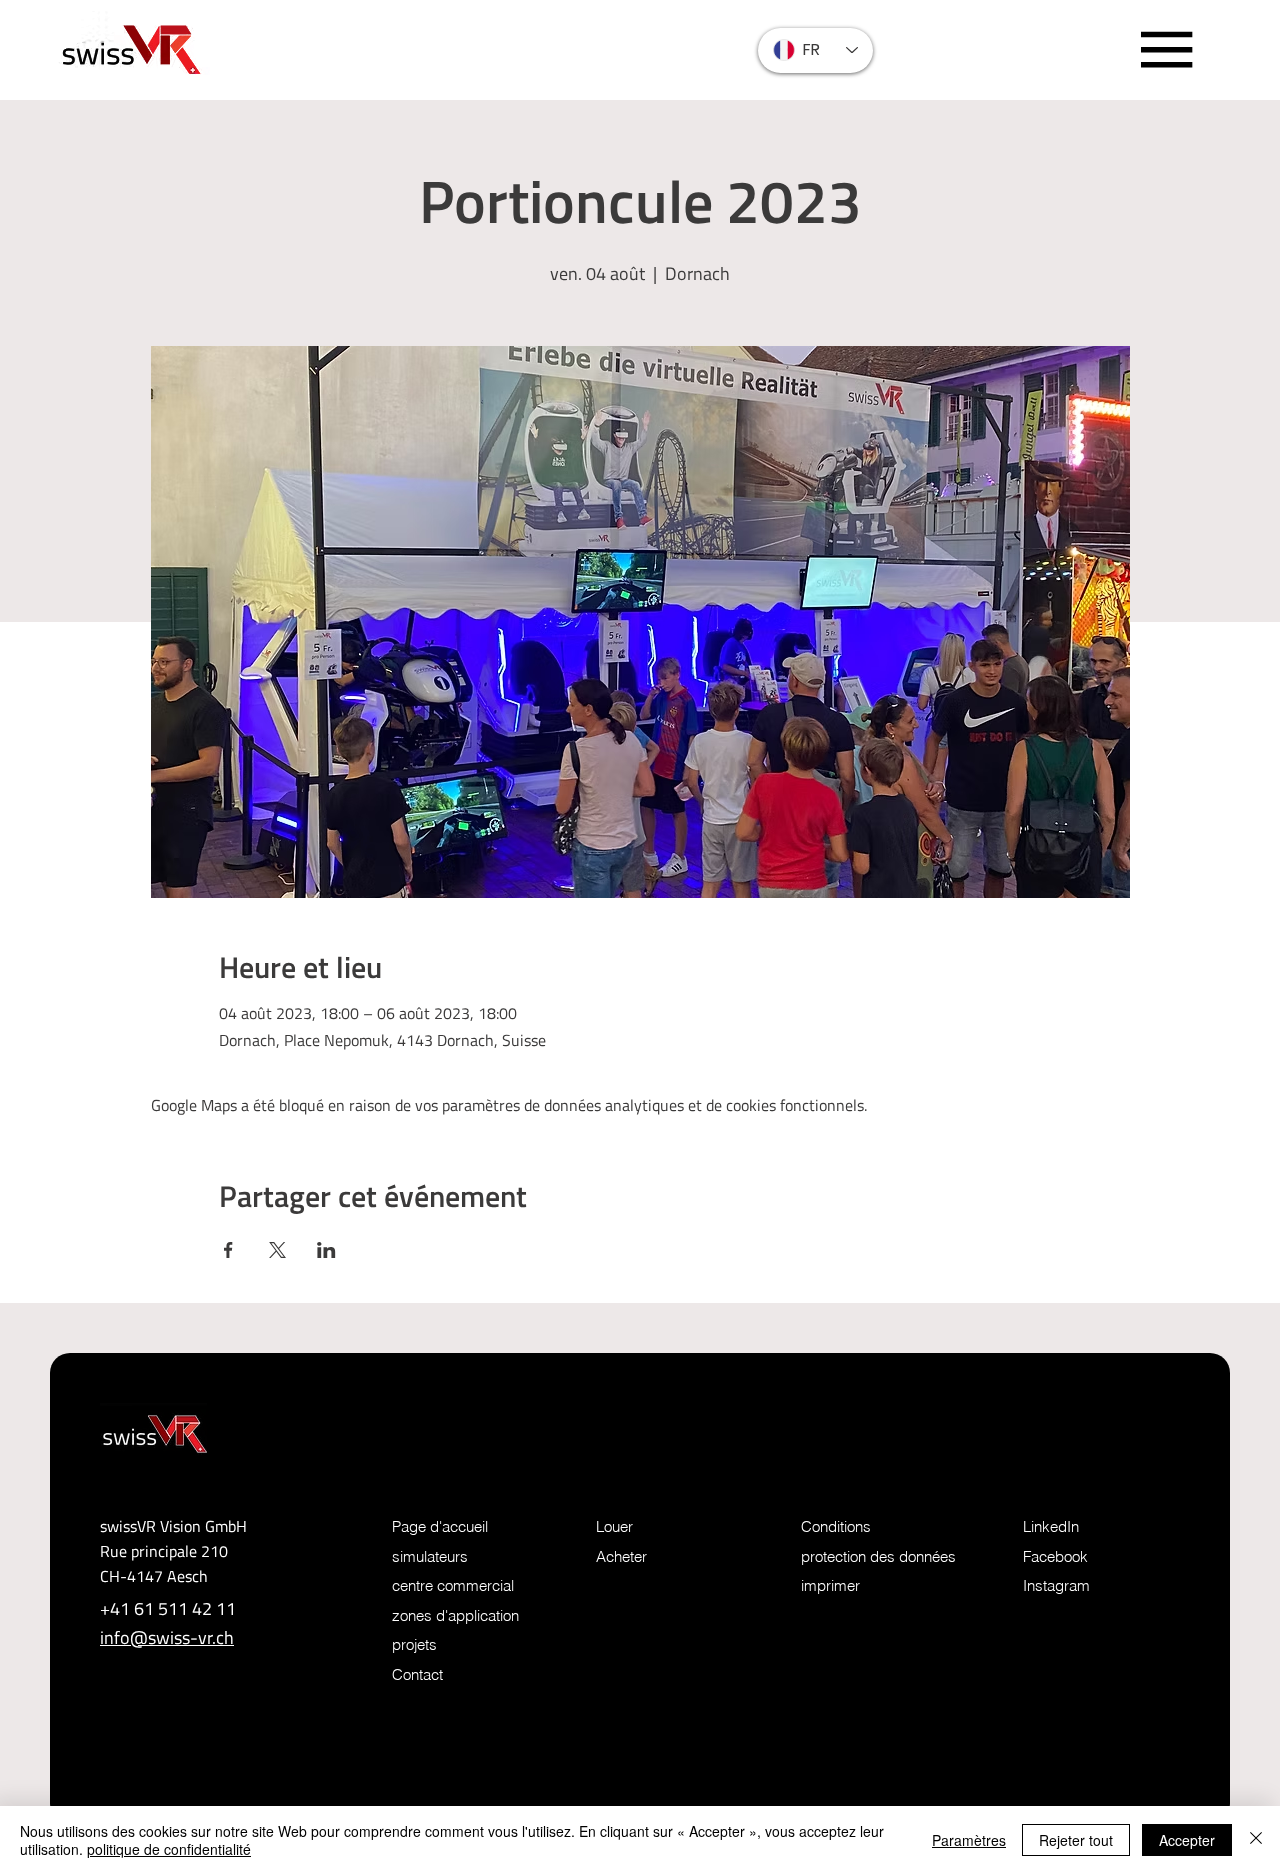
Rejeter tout (1076, 1840)
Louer (614, 1527)
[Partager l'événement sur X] (277, 1250)
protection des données (878, 1557)
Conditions (836, 1527)
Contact (417, 1675)
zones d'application (455, 1616)
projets (414, 1645)
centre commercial (453, 1586)
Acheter (621, 1557)
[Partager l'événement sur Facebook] (228, 1250)
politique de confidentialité (169, 1849)
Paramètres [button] (969, 1840)
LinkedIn (1051, 1527)
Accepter (1187, 1840)
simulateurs (430, 1557)
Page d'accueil (440, 1527)
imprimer (830, 1586)
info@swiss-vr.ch (167, 1637)
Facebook (1055, 1557)
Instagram (1056, 1586)
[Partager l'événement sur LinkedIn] (326, 1250)
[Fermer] (1256, 1840)
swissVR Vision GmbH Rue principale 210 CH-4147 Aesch (173, 1550)
